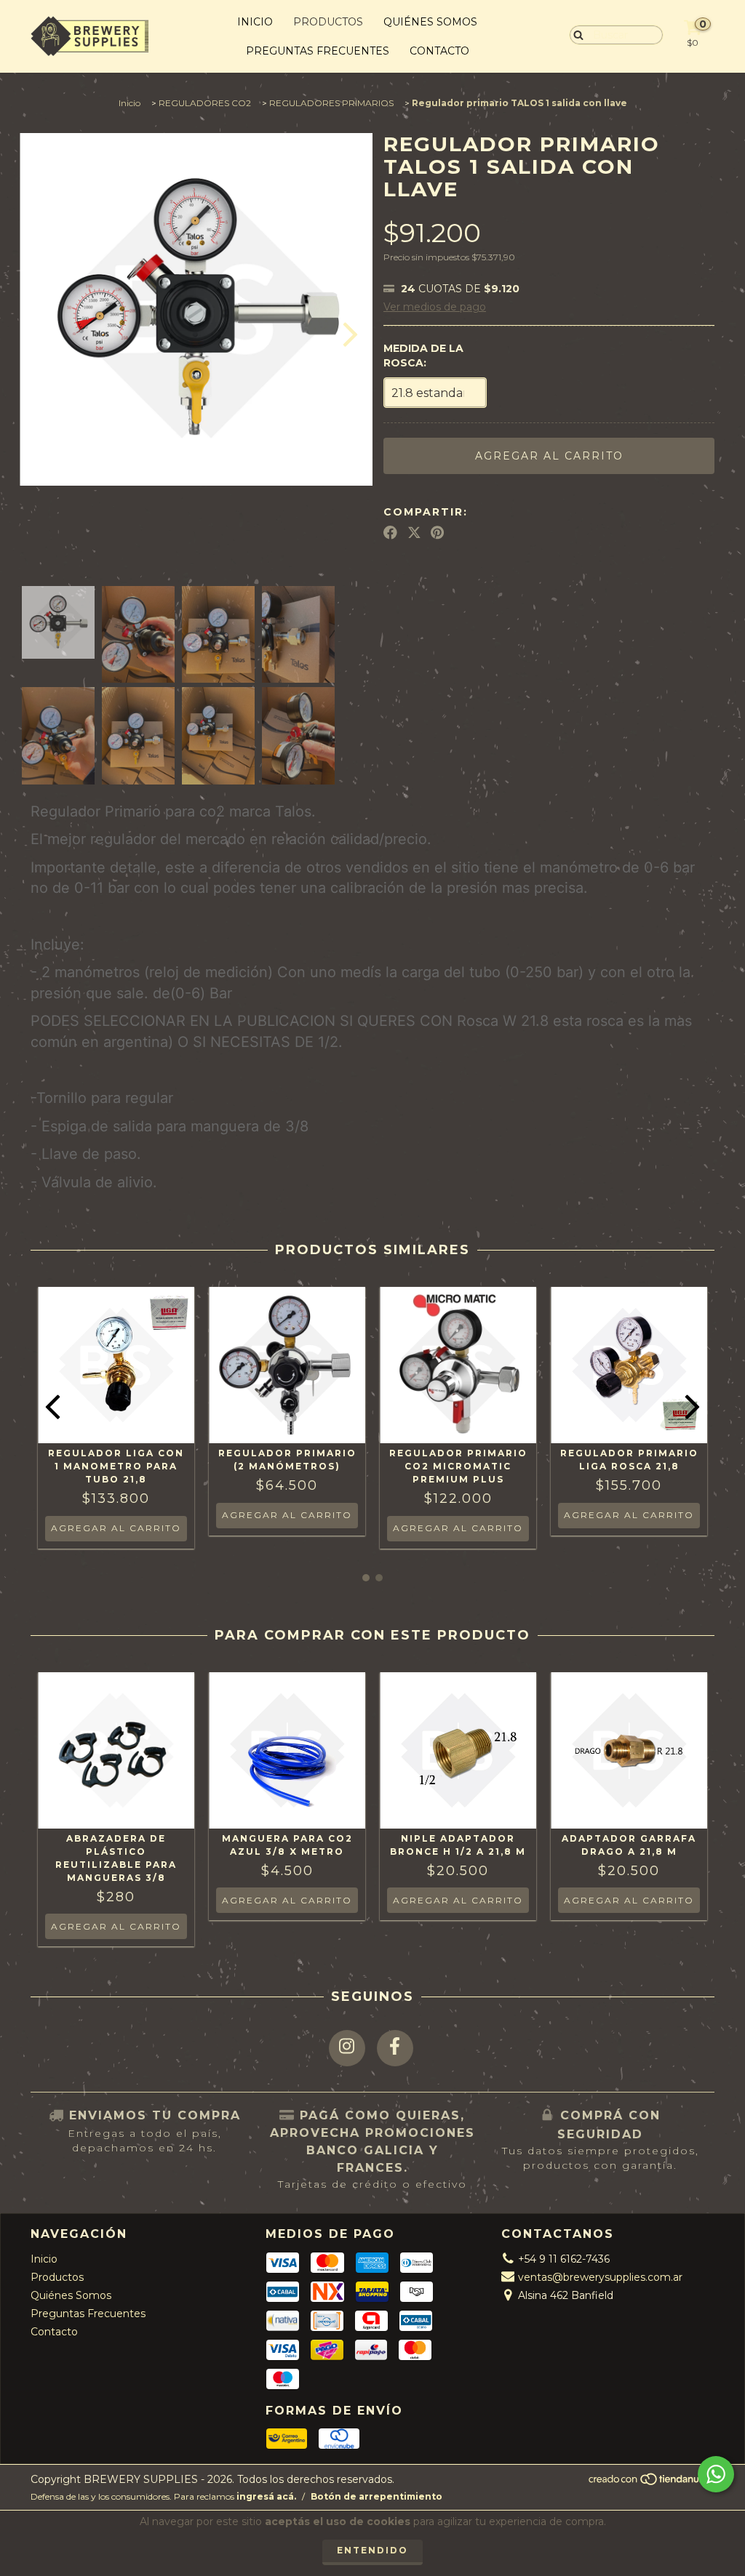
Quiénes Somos (430, 22)
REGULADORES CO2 (205, 103)
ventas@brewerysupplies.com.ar (600, 2277)
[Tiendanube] (651, 2483)
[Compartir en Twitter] (414, 533)
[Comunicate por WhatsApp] (716, 2474)
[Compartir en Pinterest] (437, 533)
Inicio (255, 22)
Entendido (372, 2550)
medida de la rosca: (423, 356)
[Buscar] (575, 34)
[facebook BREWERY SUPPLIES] (395, 2048)
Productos (328, 22)
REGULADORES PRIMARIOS (331, 103)
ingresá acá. (266, 2496)
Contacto (439, 51)
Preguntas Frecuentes (318, 51)
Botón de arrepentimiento (377, 2496)
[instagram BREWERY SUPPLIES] (347, 2048)
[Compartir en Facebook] (390, 533)
